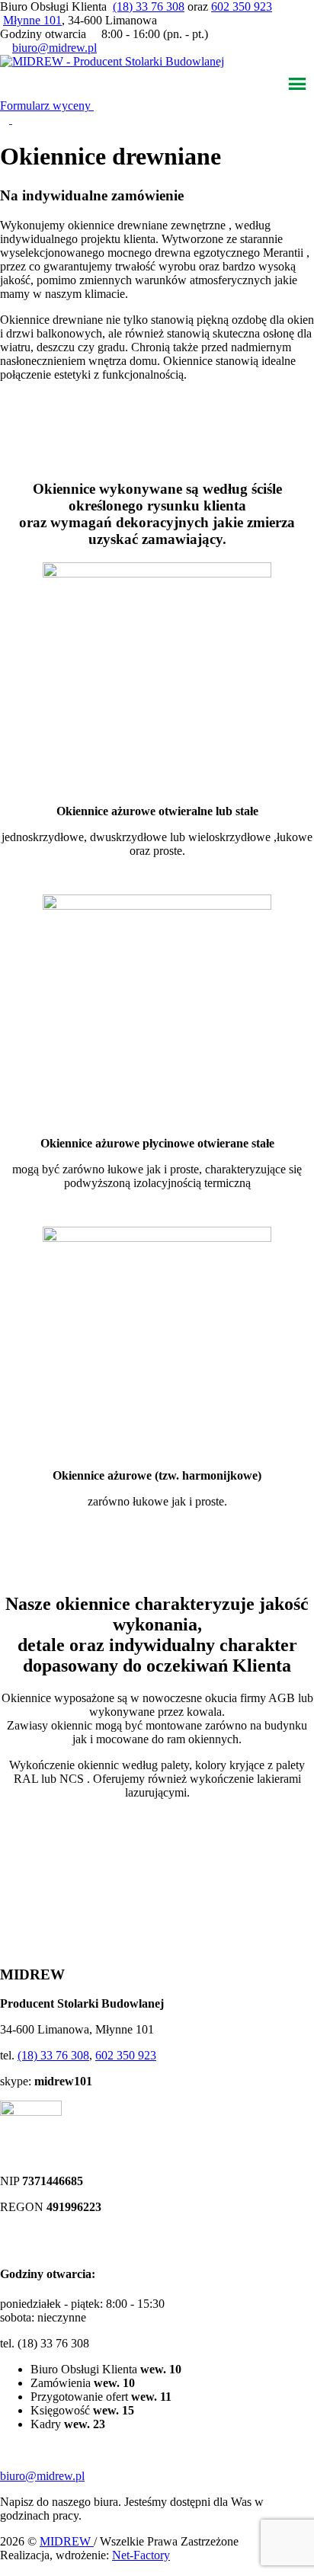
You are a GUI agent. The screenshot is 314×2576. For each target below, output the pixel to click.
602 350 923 (242, 6)
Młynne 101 (32, 20)
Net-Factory (141, 2555)
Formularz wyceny (47, 106)
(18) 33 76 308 (149, 6)
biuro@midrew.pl (54, 48)
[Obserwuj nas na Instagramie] (17, 119)
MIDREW (67, 2541)
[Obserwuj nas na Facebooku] (6, 119)
